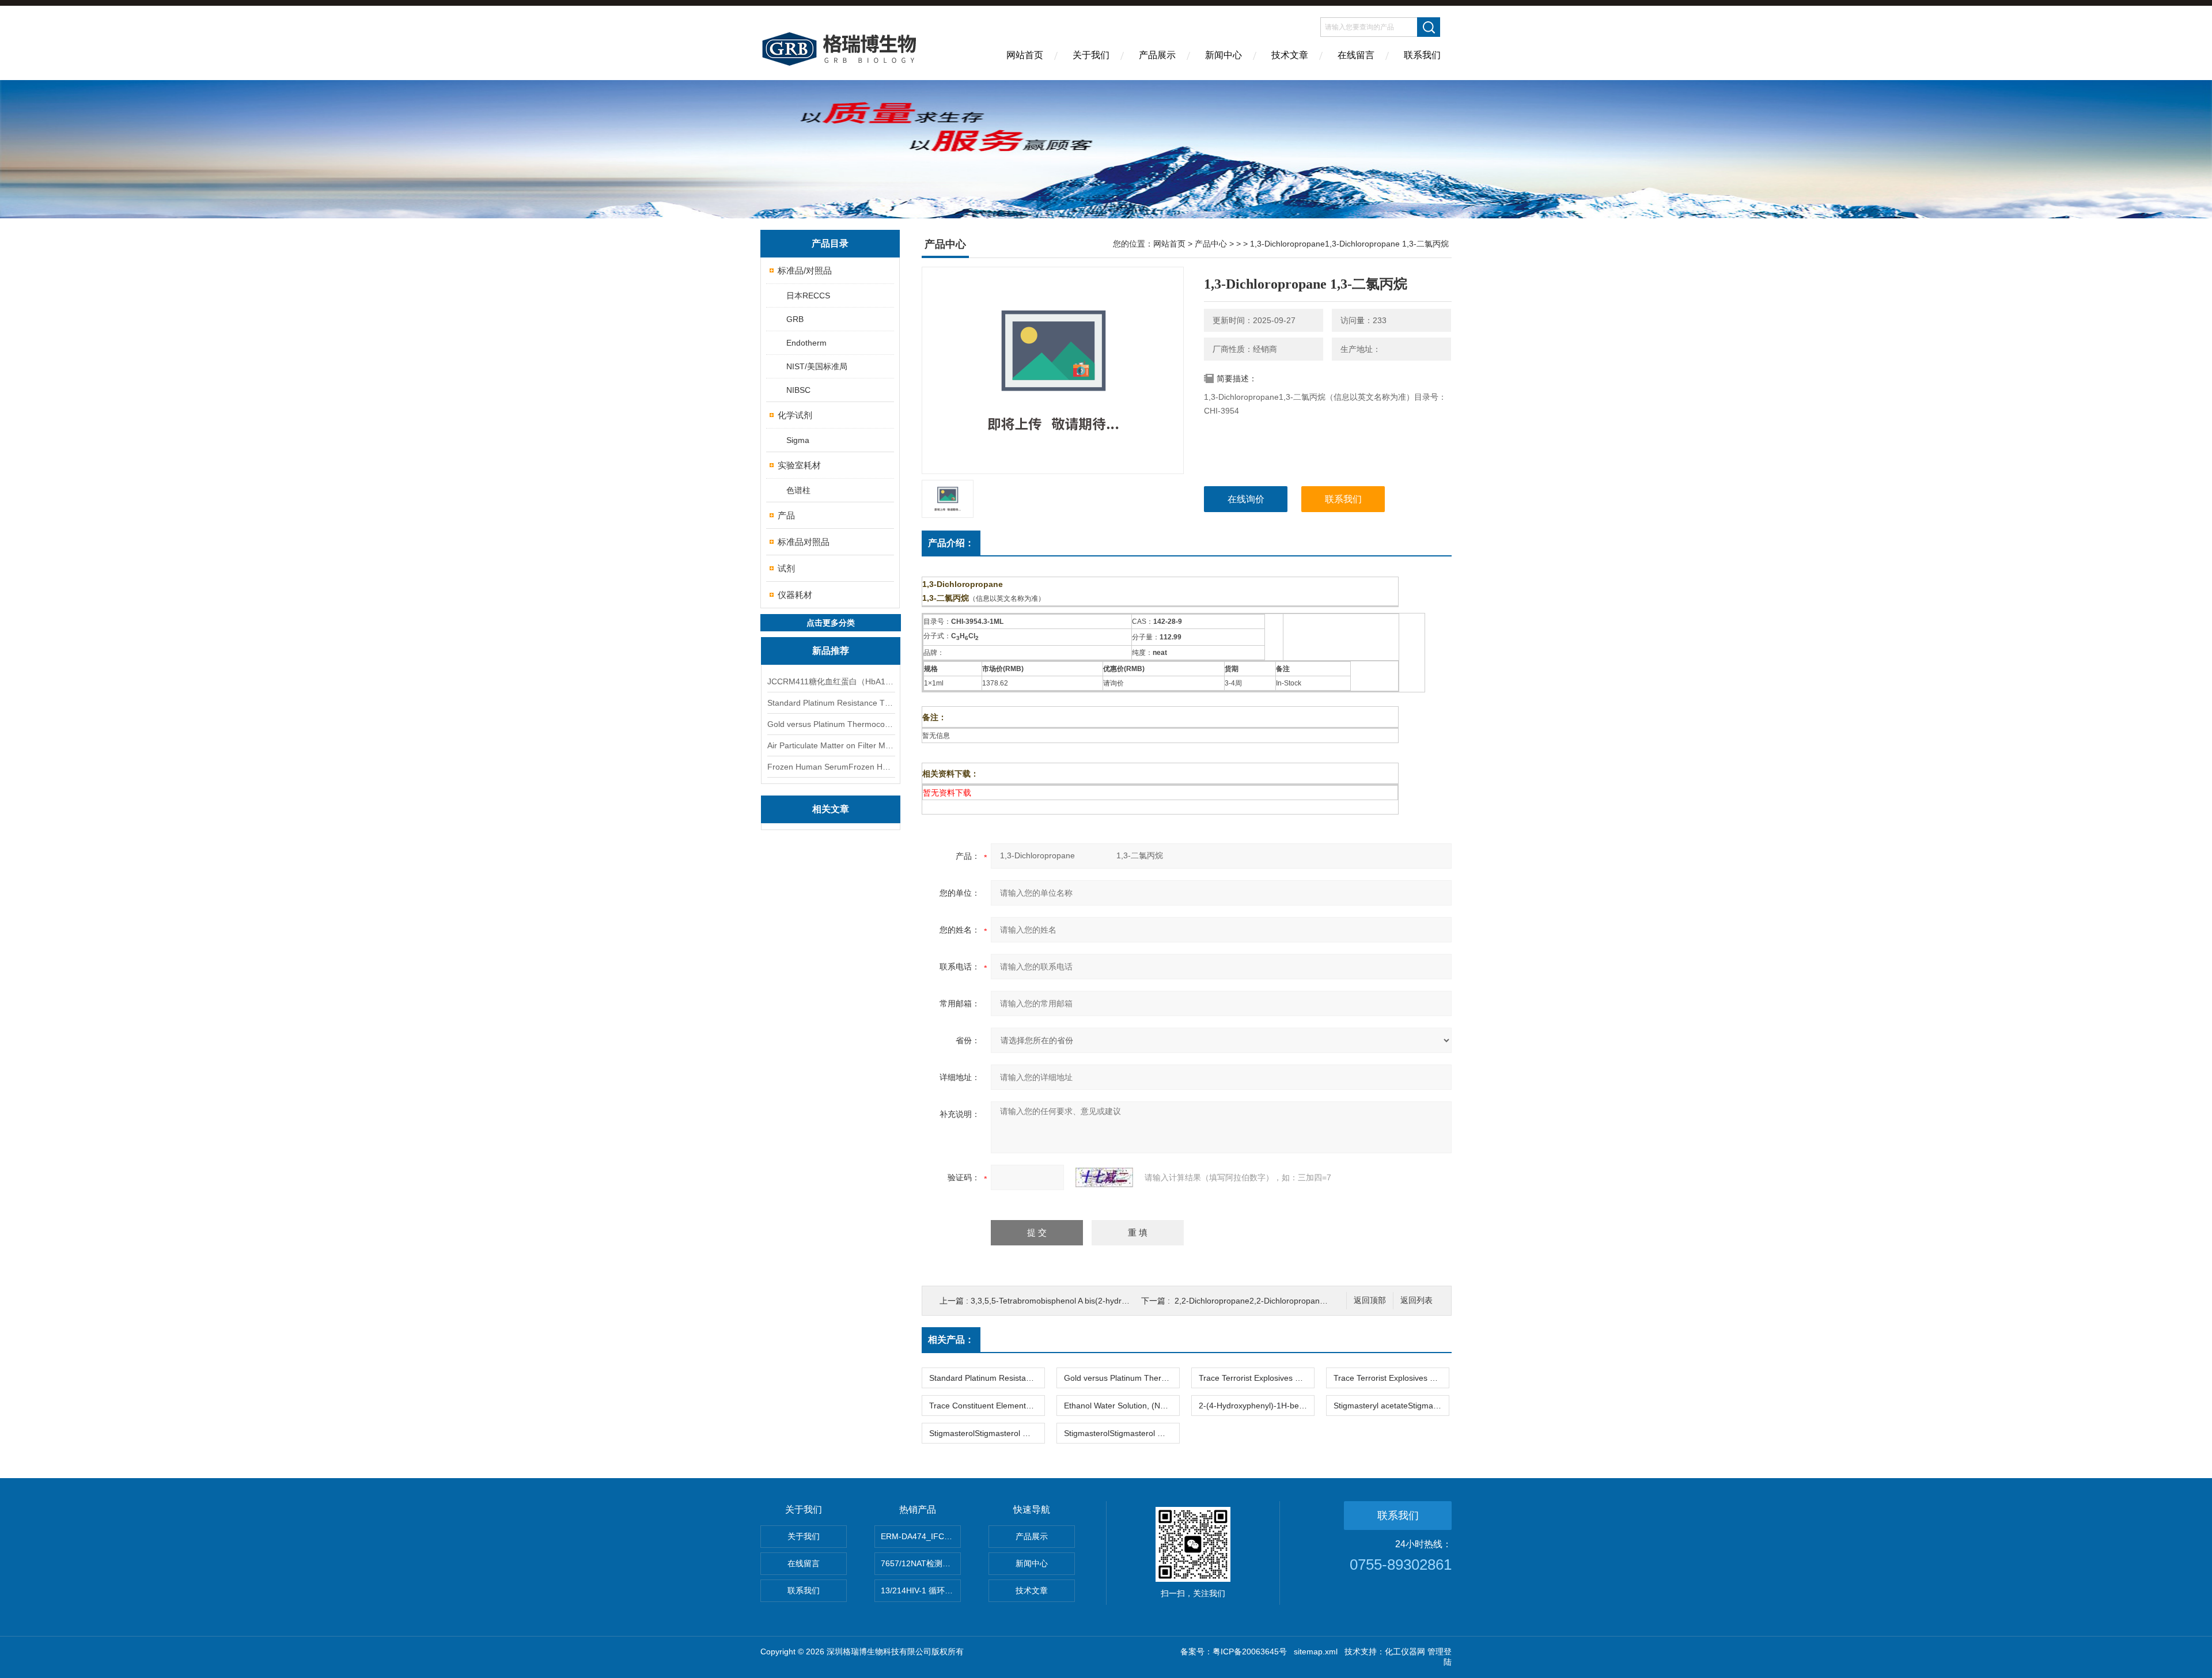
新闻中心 (1224, 55)
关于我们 (1091, 55)
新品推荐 (831, 651)
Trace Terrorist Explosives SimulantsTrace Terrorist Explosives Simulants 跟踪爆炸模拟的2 (1391, 1378)
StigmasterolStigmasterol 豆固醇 (987, 1433)
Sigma (798, 440)
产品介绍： (951, 543)
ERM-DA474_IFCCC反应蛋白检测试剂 (921, 1536)
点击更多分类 (831, 623)
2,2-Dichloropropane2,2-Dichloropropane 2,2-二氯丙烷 (1274, 1301)
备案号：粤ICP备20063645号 (1234, 1652)
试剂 (786, 568)
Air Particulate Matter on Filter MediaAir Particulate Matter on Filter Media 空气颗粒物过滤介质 (831, 745)
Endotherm (806, 343)
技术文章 (1290, 55)
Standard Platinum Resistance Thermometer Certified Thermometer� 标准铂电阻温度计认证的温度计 (831, 703)
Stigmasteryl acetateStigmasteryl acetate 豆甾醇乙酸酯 (1391, 1406)
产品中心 (1211, 244)
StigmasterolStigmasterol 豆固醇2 (1122, 1433)
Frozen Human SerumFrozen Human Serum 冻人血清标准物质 (831, 767)
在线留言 (1356, 55)
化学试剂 (795, 415)
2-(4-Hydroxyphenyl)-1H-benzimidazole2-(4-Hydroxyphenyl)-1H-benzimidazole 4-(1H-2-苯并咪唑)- (1256, 1406)
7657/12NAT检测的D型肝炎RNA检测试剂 (921, 1563)
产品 (786, 515)
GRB (795, 319)
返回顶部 (1370, 1300)
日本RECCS (808, 296)
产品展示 (1157, 55)
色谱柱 (798, 490)
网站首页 (1025, 55)
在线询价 (1246, 499)
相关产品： (951, 1340)
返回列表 (1416, 1300)
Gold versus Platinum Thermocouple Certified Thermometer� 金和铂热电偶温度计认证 (831, 724)
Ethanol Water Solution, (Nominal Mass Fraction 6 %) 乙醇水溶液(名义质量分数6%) (1122, 1406)
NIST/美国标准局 (817, 366)
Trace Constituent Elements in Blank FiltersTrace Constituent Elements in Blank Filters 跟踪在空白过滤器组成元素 (987, 1406)
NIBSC (798, 390)
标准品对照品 (804, 542)
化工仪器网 (1405, 1652)
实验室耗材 (799, 465)
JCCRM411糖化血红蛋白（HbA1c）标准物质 (831, 681)
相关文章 (831, 809)
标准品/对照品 (805, 270)
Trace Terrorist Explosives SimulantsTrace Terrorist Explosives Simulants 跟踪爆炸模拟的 (1256, 1378)
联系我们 (1422, 55)
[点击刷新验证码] (1104, 1177)
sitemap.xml (1316, 1652)
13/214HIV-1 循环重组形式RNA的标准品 (921, 1590)
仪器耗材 (795, 595)
